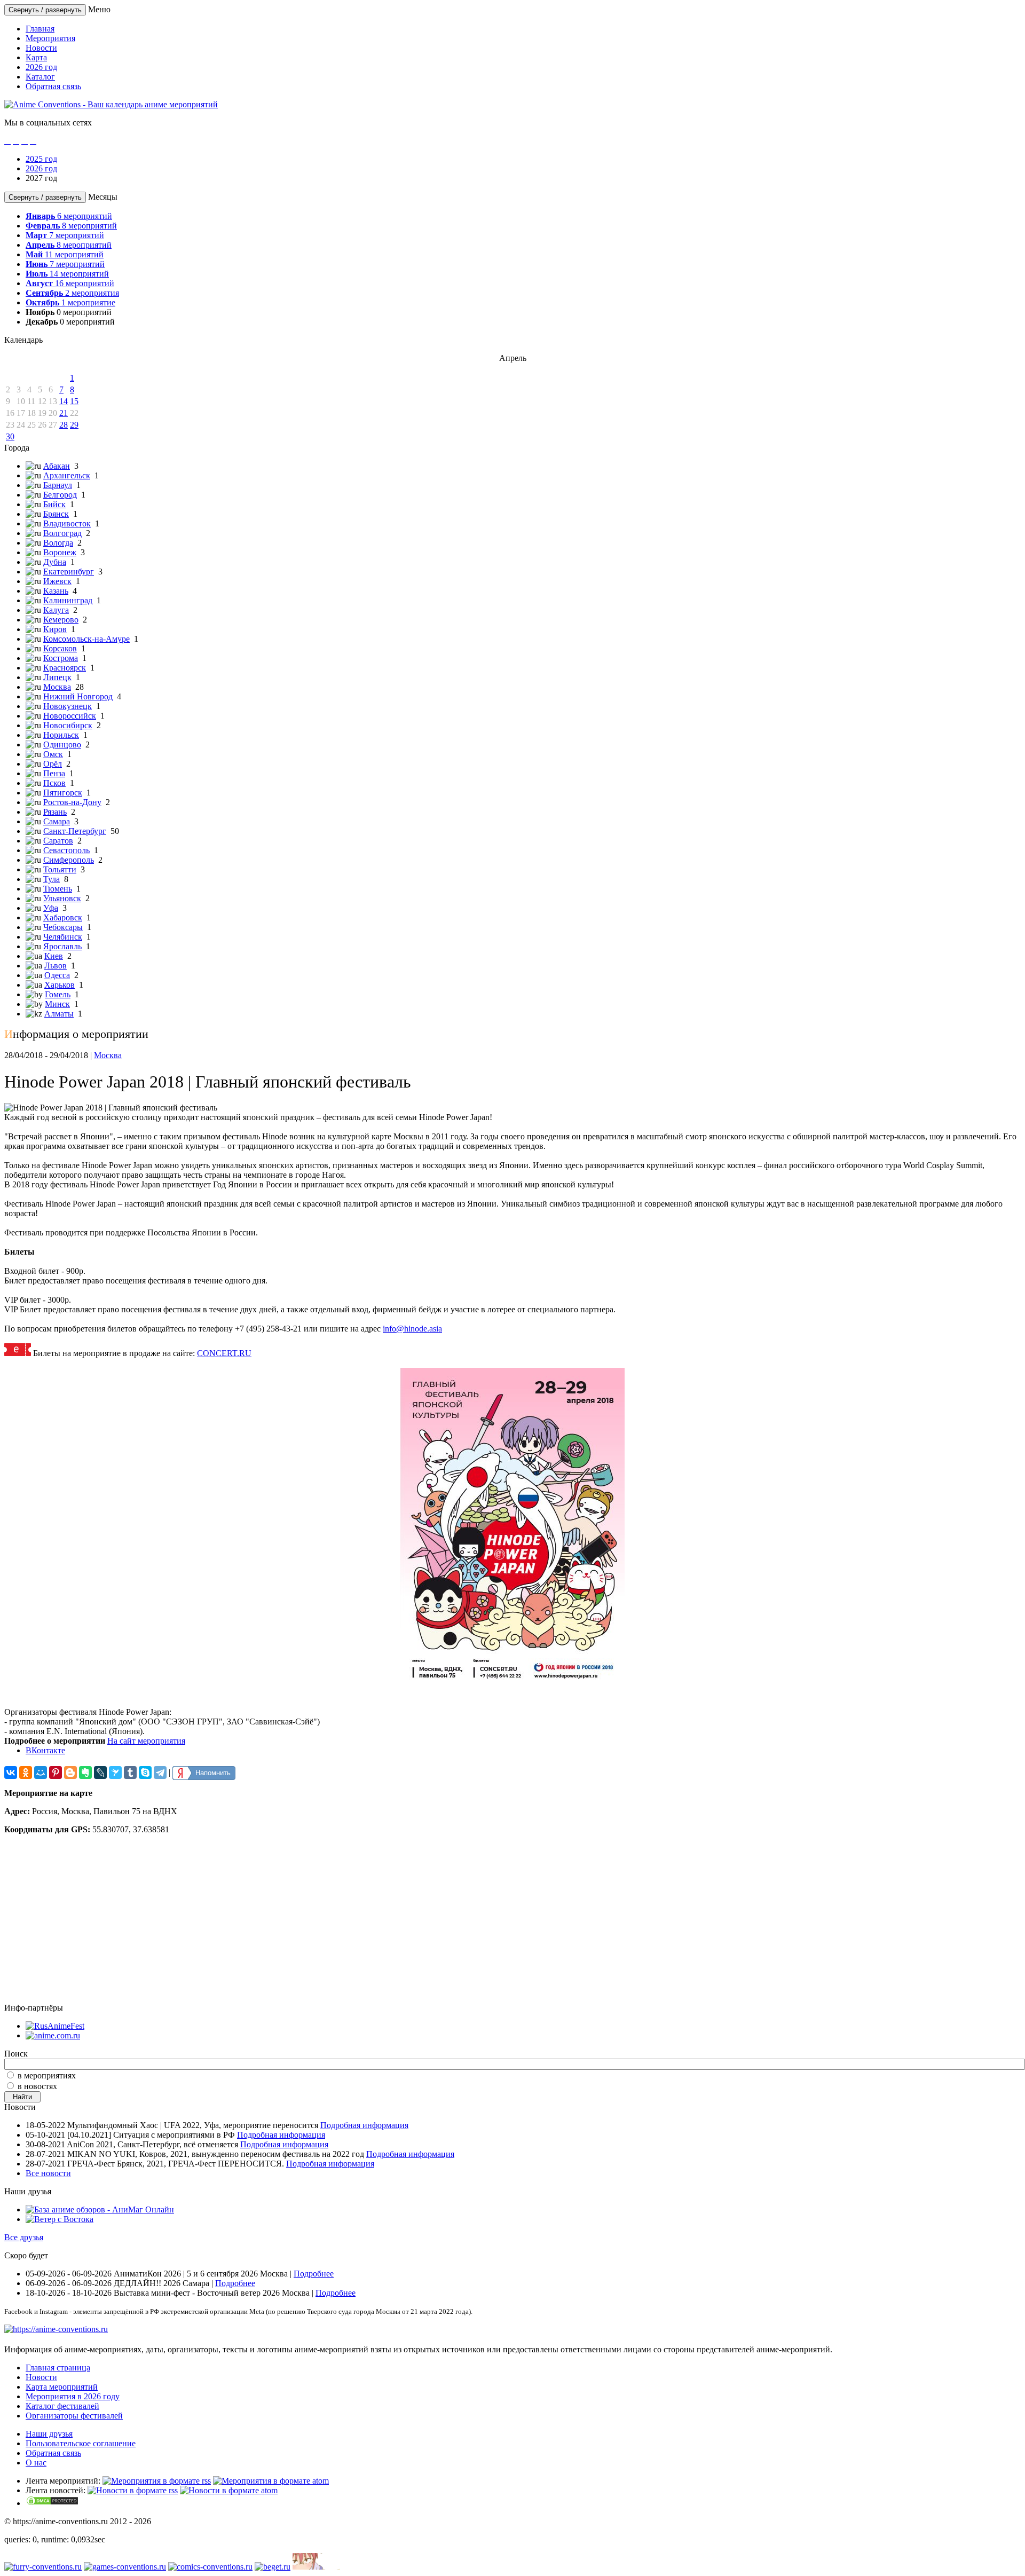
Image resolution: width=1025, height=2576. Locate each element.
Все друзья (24, 2237)
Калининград (68, 600)
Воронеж (60, 552)
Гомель (58, 994)
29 (74, 425)
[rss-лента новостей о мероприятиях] (133, 2490)
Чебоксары (63, 927)
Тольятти (60, 869)
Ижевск (57, 581)
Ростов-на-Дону (72, 802)
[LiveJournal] (100, 1773)
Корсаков (60, 648)
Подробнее (314, 2274)
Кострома (61, 658)
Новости (41, 48)
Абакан (57, 466)
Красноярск (65, 668)
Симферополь (69, 860)
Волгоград (62, 533)
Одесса (57, 975)
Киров (55, 629)
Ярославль (62, 946)
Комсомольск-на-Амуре (86, 639)
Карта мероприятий (62, 2387)
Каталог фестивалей (62, 2406)
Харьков (60, 985)
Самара (57, 821)
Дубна (55, 562)
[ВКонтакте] (11, 1773)
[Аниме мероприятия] (56, 2329)
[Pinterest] (56, 1773)
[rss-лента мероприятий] (157, 2481)
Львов (56, 966)
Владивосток (67, 523)
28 (64, 425)
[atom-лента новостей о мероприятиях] (229, 2490)
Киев (54, 956)
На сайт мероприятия (146, 1741)
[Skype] (145, 1773)
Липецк (57, 677)
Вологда (58, 543)
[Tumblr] (130, 1773)
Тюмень (58, 889)
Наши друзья (49, 2434)
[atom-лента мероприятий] (271, 2481)
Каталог (40, 77)
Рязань (55, 812)
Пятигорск (63, 793)
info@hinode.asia (412, 1329)
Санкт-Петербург (75, 831)
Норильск (61, 735)
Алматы (59, 1014)
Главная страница (58, 2368)
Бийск (54, 504)
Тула (52, 879)
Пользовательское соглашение (81, 2443)
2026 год (41, 67)
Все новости (48, 2173)
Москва (57, 687)
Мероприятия (50, 38)
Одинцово (62, 745)
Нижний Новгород (78, 696)
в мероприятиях (47, 2075)
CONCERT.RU (224, 1353)
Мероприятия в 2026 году (73, 2396)
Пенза (54, 773)
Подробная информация (364, 2125)
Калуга (56, 610)
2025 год (41, 159)
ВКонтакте (45, 1750)
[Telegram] (160, 1773)
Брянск (56, 514)
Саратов (58, 841)
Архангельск (67, 475)
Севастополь (66, 850)
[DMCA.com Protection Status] (52, 2503)
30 (10, 436)
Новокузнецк (68, 706)
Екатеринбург (69, 572)
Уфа (51, 908)
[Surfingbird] (115, 1773)
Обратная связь (53, 86)
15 (74, 401)
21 (64, 413)
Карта (36, 57)
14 (64, 401)
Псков (54, 783)
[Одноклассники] (26, 1773)
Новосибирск (68, 725)
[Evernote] (85, 1773)
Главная (40, 29)
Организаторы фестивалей (74, 2416)
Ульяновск (62, 898)
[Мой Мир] (41, 1773)
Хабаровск (63, 917)
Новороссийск (70, 716)
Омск (53, 754)
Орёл (53, 764)
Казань (56, 591)
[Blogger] (70, 1773)
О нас (36, 2463)
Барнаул (58, 485)
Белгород (60, 495)
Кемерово (61, 620)
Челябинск (63, 937)
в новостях (37, 2086)
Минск (57, 1004)
